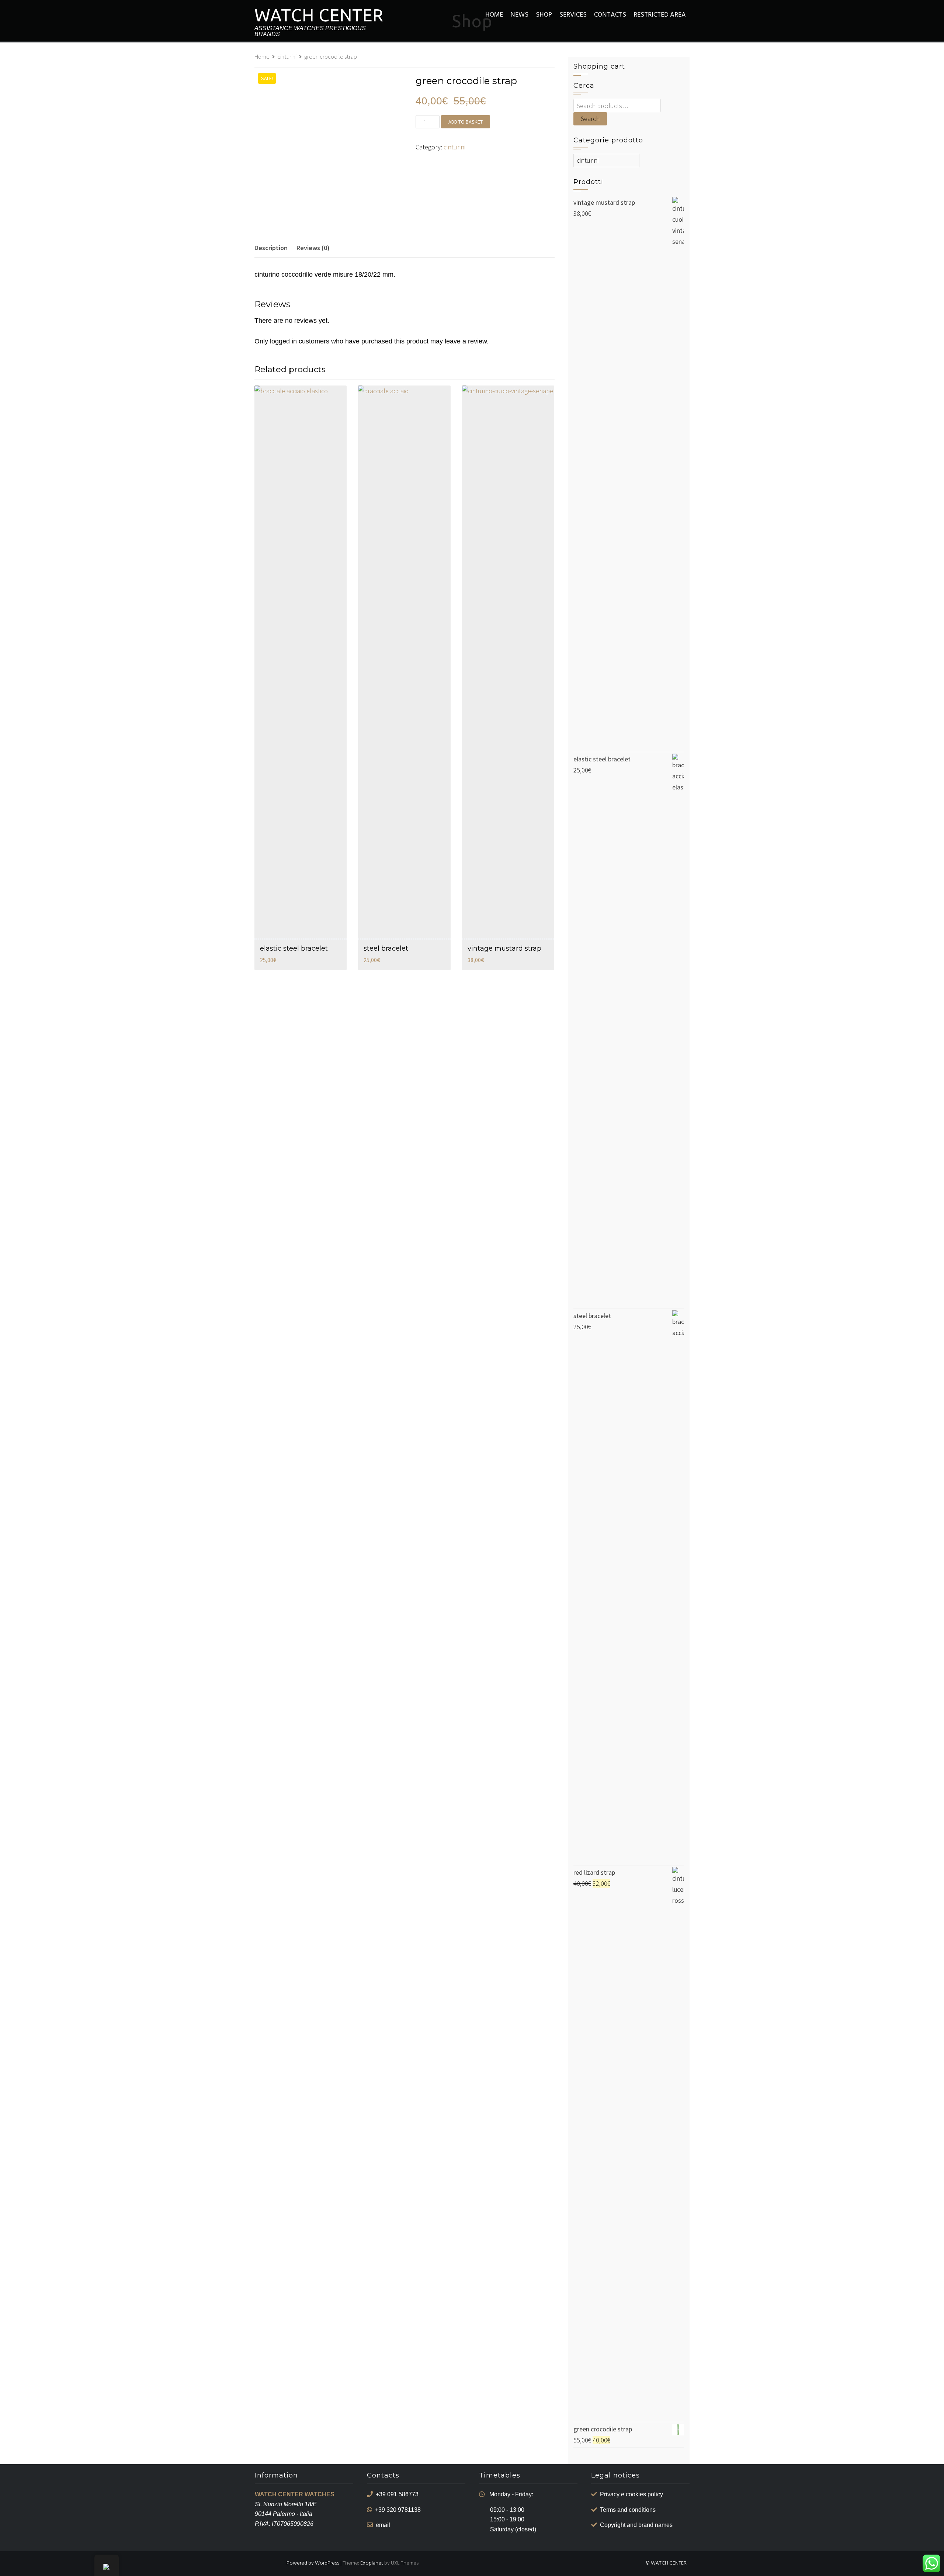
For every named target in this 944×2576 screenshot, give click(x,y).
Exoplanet (372, 2563)
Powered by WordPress (313, 2563)
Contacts (610, 15)
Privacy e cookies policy (631, 2494)
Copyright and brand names (636, 2525)
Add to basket (466, 122)
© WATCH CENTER (666, 2563)
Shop (544, 15)
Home (494, 15)
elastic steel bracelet (294, 948)
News (519, 15)
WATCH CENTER (319, 15)
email (383, 2525)
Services (573, 15)
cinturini (287, 57)
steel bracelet (386, 948)
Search (590, 119)
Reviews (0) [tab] (313, 248)
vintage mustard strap (504, 948)
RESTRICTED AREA (660, 15)
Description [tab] (271, 248)
